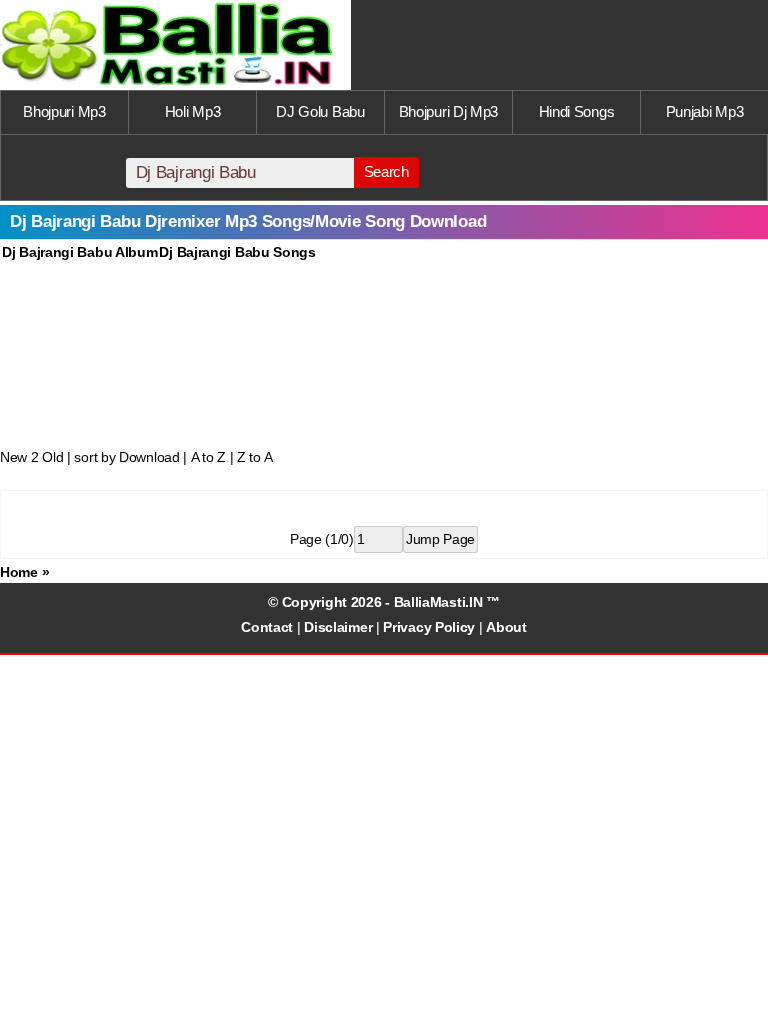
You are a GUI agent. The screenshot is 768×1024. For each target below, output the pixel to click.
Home (19, 572)
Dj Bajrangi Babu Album (79, 252)
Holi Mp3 (193, 111)
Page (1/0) (322, 539)
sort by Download (126, 457)
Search (386, 171)
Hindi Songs (577, 111)
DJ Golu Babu (320, 111)
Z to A (254, 457)
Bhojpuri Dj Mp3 (449, 111)
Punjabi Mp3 (705, 111)
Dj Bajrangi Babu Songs (237, 252)
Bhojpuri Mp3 (64, 111)
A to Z (208, 457)
